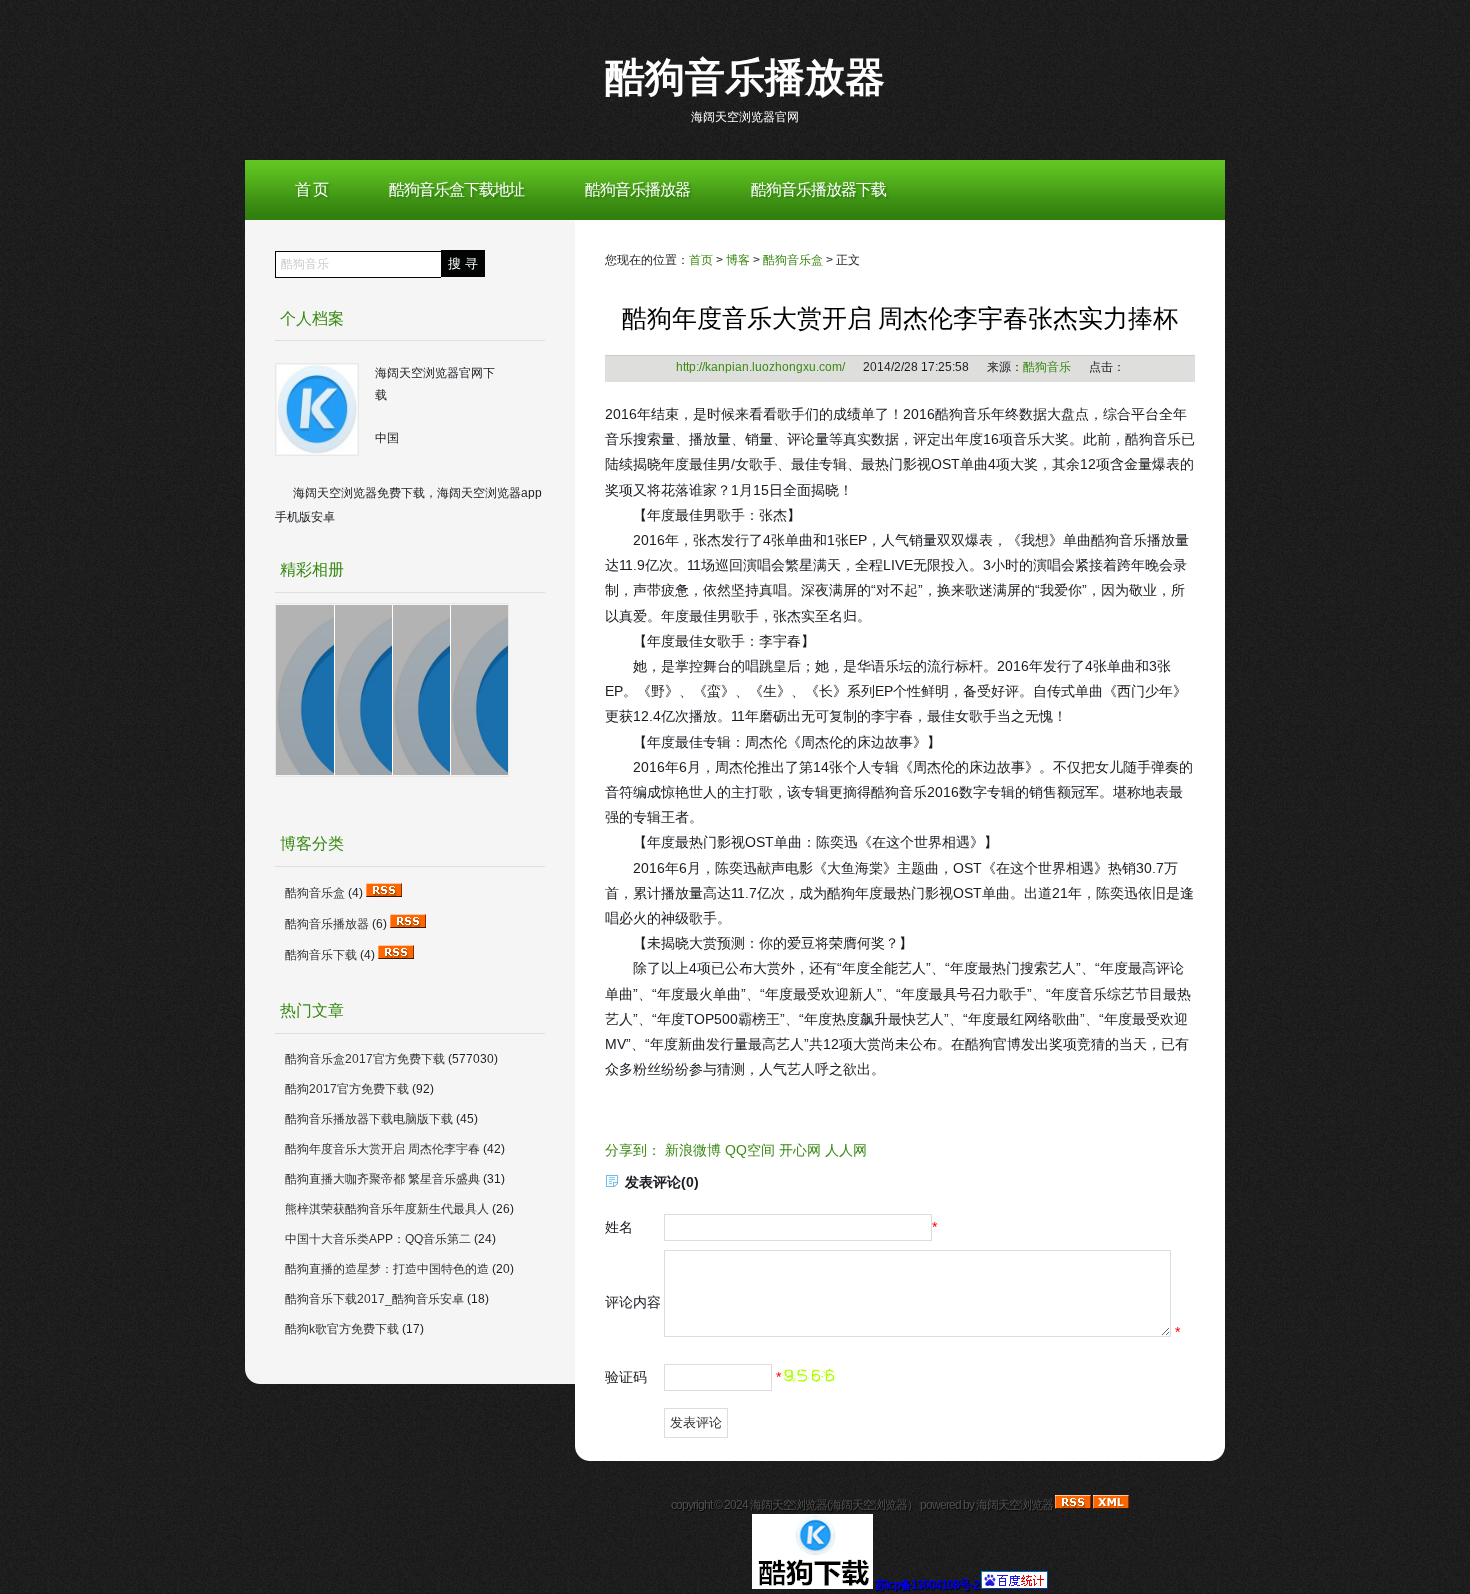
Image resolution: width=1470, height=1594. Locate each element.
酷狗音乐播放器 (745, 77)
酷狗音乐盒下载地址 (456, 189)
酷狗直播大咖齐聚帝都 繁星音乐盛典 (382, 1179)
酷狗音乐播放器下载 (818, 189)
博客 (738, 260)
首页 (701, 260)
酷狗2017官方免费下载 (347, 1089)
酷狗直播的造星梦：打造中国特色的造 (387, 1269)
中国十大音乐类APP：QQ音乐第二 (378, 1239)
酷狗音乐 (1047, 367)
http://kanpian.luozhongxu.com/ (760, 367)
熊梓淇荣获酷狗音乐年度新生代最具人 (387, 1209)
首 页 (311, 189)
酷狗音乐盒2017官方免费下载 (365, 1059)
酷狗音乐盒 (793, 260)
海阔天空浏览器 (868, 1505)
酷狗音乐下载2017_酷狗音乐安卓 (374, 1299)
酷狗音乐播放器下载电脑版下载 (369, 1119)
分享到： (633, 1150)
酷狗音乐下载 (321, 955)
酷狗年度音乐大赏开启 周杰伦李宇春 (382, 1149)
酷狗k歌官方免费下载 (342, 1329)
